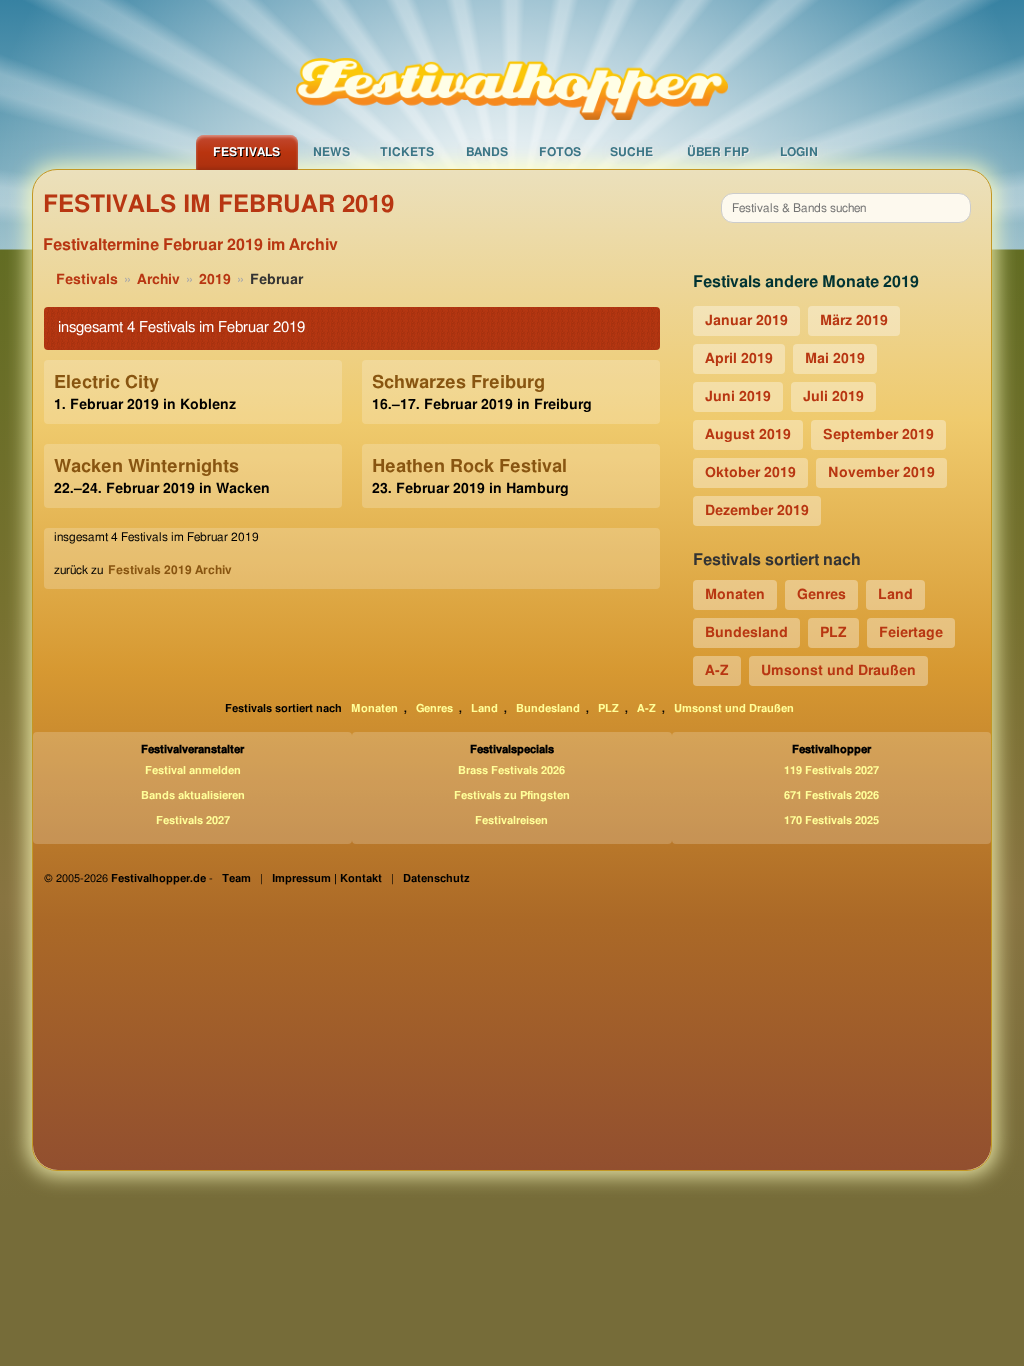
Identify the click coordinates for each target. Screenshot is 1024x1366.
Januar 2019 (746, 321)
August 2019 (748, 435)
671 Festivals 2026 (831, 795)
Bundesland (746, 633)
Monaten (735, 595)
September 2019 (878, 435)
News (331, 152)
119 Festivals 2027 (831, 770)
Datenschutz (436, 878)
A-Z (717, 671)
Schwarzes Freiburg (458, 383)
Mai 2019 (835, 359)
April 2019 (739, 359)
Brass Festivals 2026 (511, 770)
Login (799, 152)
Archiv (158, 280)
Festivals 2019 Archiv (170, 570)
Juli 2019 (833, 397)
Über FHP (718, 152)
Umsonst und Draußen (838, 671)
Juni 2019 (738, 397)
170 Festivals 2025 (831, 820)
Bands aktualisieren (193, 795)
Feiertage (911, 633)
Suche (631, 152)
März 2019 (854, 321)
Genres (821, 595)
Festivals (246, 152)
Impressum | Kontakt (327, 878)
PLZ (833, 633)
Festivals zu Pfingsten (512, 795)
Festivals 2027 (193, 820)
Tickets (407, 152)
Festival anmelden (193, 770)
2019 (215, 280)
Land (895, 595)
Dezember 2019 (757, 511)
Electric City (106, 383)
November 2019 (881, 473)
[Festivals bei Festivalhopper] (512, 67)
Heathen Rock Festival (469, 467)
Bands (487, 152)
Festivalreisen (511, 820)
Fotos (560, 152)
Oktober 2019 (750, 473)
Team (236, 878)
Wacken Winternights (146, 467)
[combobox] (846, 208)
